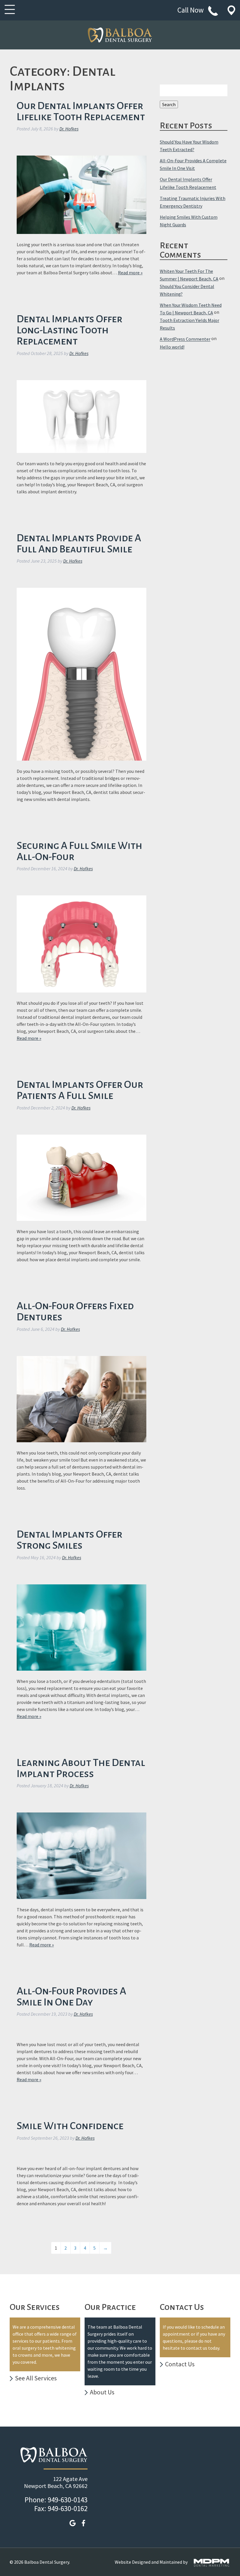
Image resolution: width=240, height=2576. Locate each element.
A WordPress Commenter (185, 339)
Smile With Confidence (70, 2126)
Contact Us (180, 2364)
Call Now (191, 10)
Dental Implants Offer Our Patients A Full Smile (80, 1090)
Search (169, 104)
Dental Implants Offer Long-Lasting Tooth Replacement (70, 330)
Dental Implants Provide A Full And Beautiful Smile (79, 544)
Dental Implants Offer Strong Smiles (70, 1540)
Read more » (130, 273)
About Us (102, 2392)
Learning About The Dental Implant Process (81, 1768)
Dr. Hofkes (69, 129)
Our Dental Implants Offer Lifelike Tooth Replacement (81, 111)
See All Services (36, 2378)
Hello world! (172, 347)
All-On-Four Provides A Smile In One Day (71, 1997)
